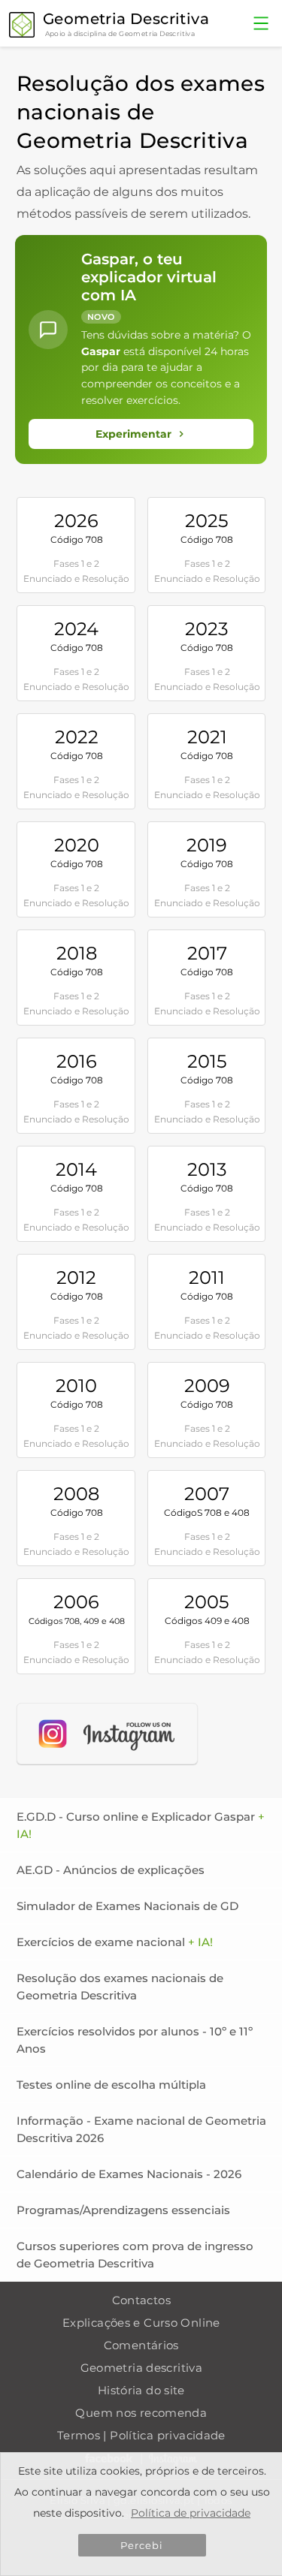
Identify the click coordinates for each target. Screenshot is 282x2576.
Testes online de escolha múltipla (111, 2085)
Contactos (141, 2300)
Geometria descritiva (142, 2368)
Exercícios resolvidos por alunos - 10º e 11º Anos (135, 2040)
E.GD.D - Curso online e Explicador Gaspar (141, 1825)
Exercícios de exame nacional (115, 1942)
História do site (141, 2390)
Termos (79, 2435)
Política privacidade (168, 2435)
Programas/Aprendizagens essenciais (123, 2210)
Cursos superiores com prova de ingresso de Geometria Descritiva (135, 2255)
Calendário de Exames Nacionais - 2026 (129, 2174)
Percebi (142, 2545)
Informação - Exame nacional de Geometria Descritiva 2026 (141, 2129)
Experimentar (133, 434)
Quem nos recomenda (141, 2413)
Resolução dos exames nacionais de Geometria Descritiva (120, 1987)
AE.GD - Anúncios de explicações (111, 1870)
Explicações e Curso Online (141, 2323)
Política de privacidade (191, 2513)
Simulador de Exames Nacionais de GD (127, 1906)
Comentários (141, 2345)
